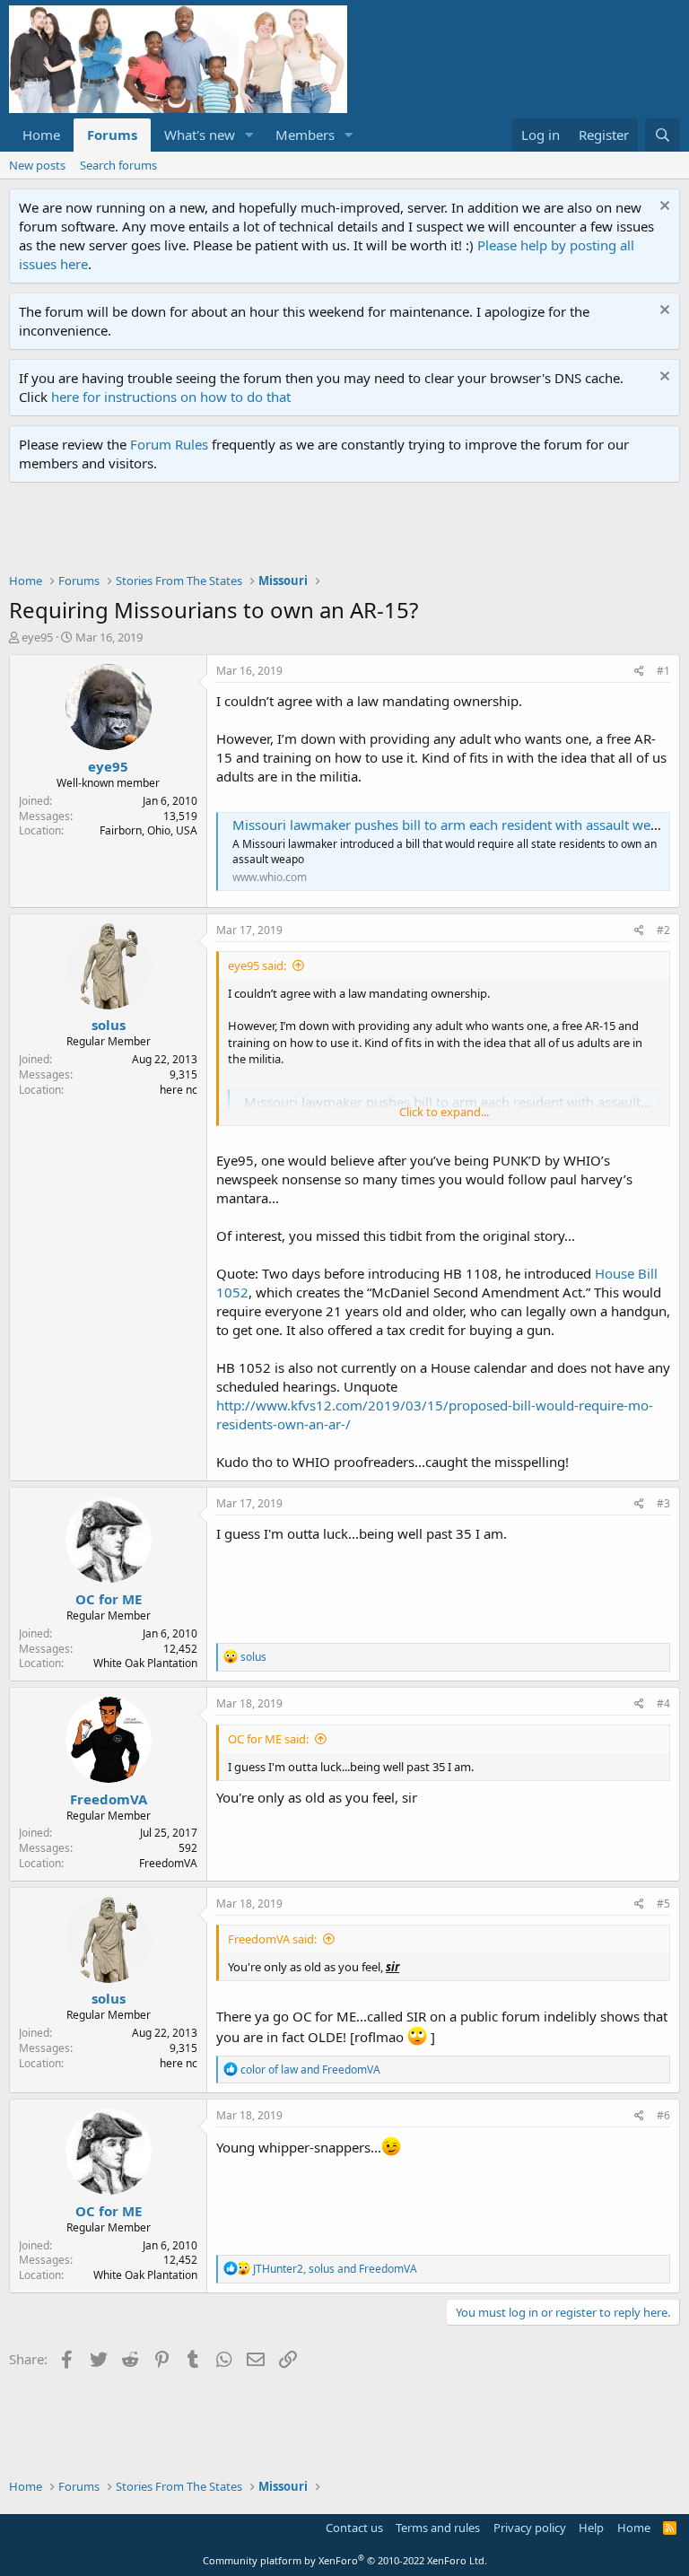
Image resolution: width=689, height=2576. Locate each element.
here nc (179, 1090)
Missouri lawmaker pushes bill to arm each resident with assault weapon (457, 825)
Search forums (118, 165)
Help (591, 2528)
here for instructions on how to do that (171, 397)
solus (109, 1025)
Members (305, 135)
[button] (249, 135)
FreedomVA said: (272, 1939)
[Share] (639, 672)
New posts (37, 165)
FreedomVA (109, 1799)
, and (335, 2269)
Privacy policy (530, 2528)
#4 (663, 1703)
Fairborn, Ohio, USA (148, 830)
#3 (663, 1503)
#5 (663, 1904)
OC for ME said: (268, 1739)
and (310, 2070)
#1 (663, 671)
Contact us (354, 2528)
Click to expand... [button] (444, 1112)
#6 (663, 2115)
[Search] (663, 135)
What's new (200, 135)
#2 (663, 930)
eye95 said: (257, 965)
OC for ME (109, 1599)
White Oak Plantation (145, 1663)
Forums (112, 135)
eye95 (37, 637)
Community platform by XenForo (345, 2560)
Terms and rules (438, 2528)
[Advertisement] (336, 532)
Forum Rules (169, 444)
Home (41, 135)
